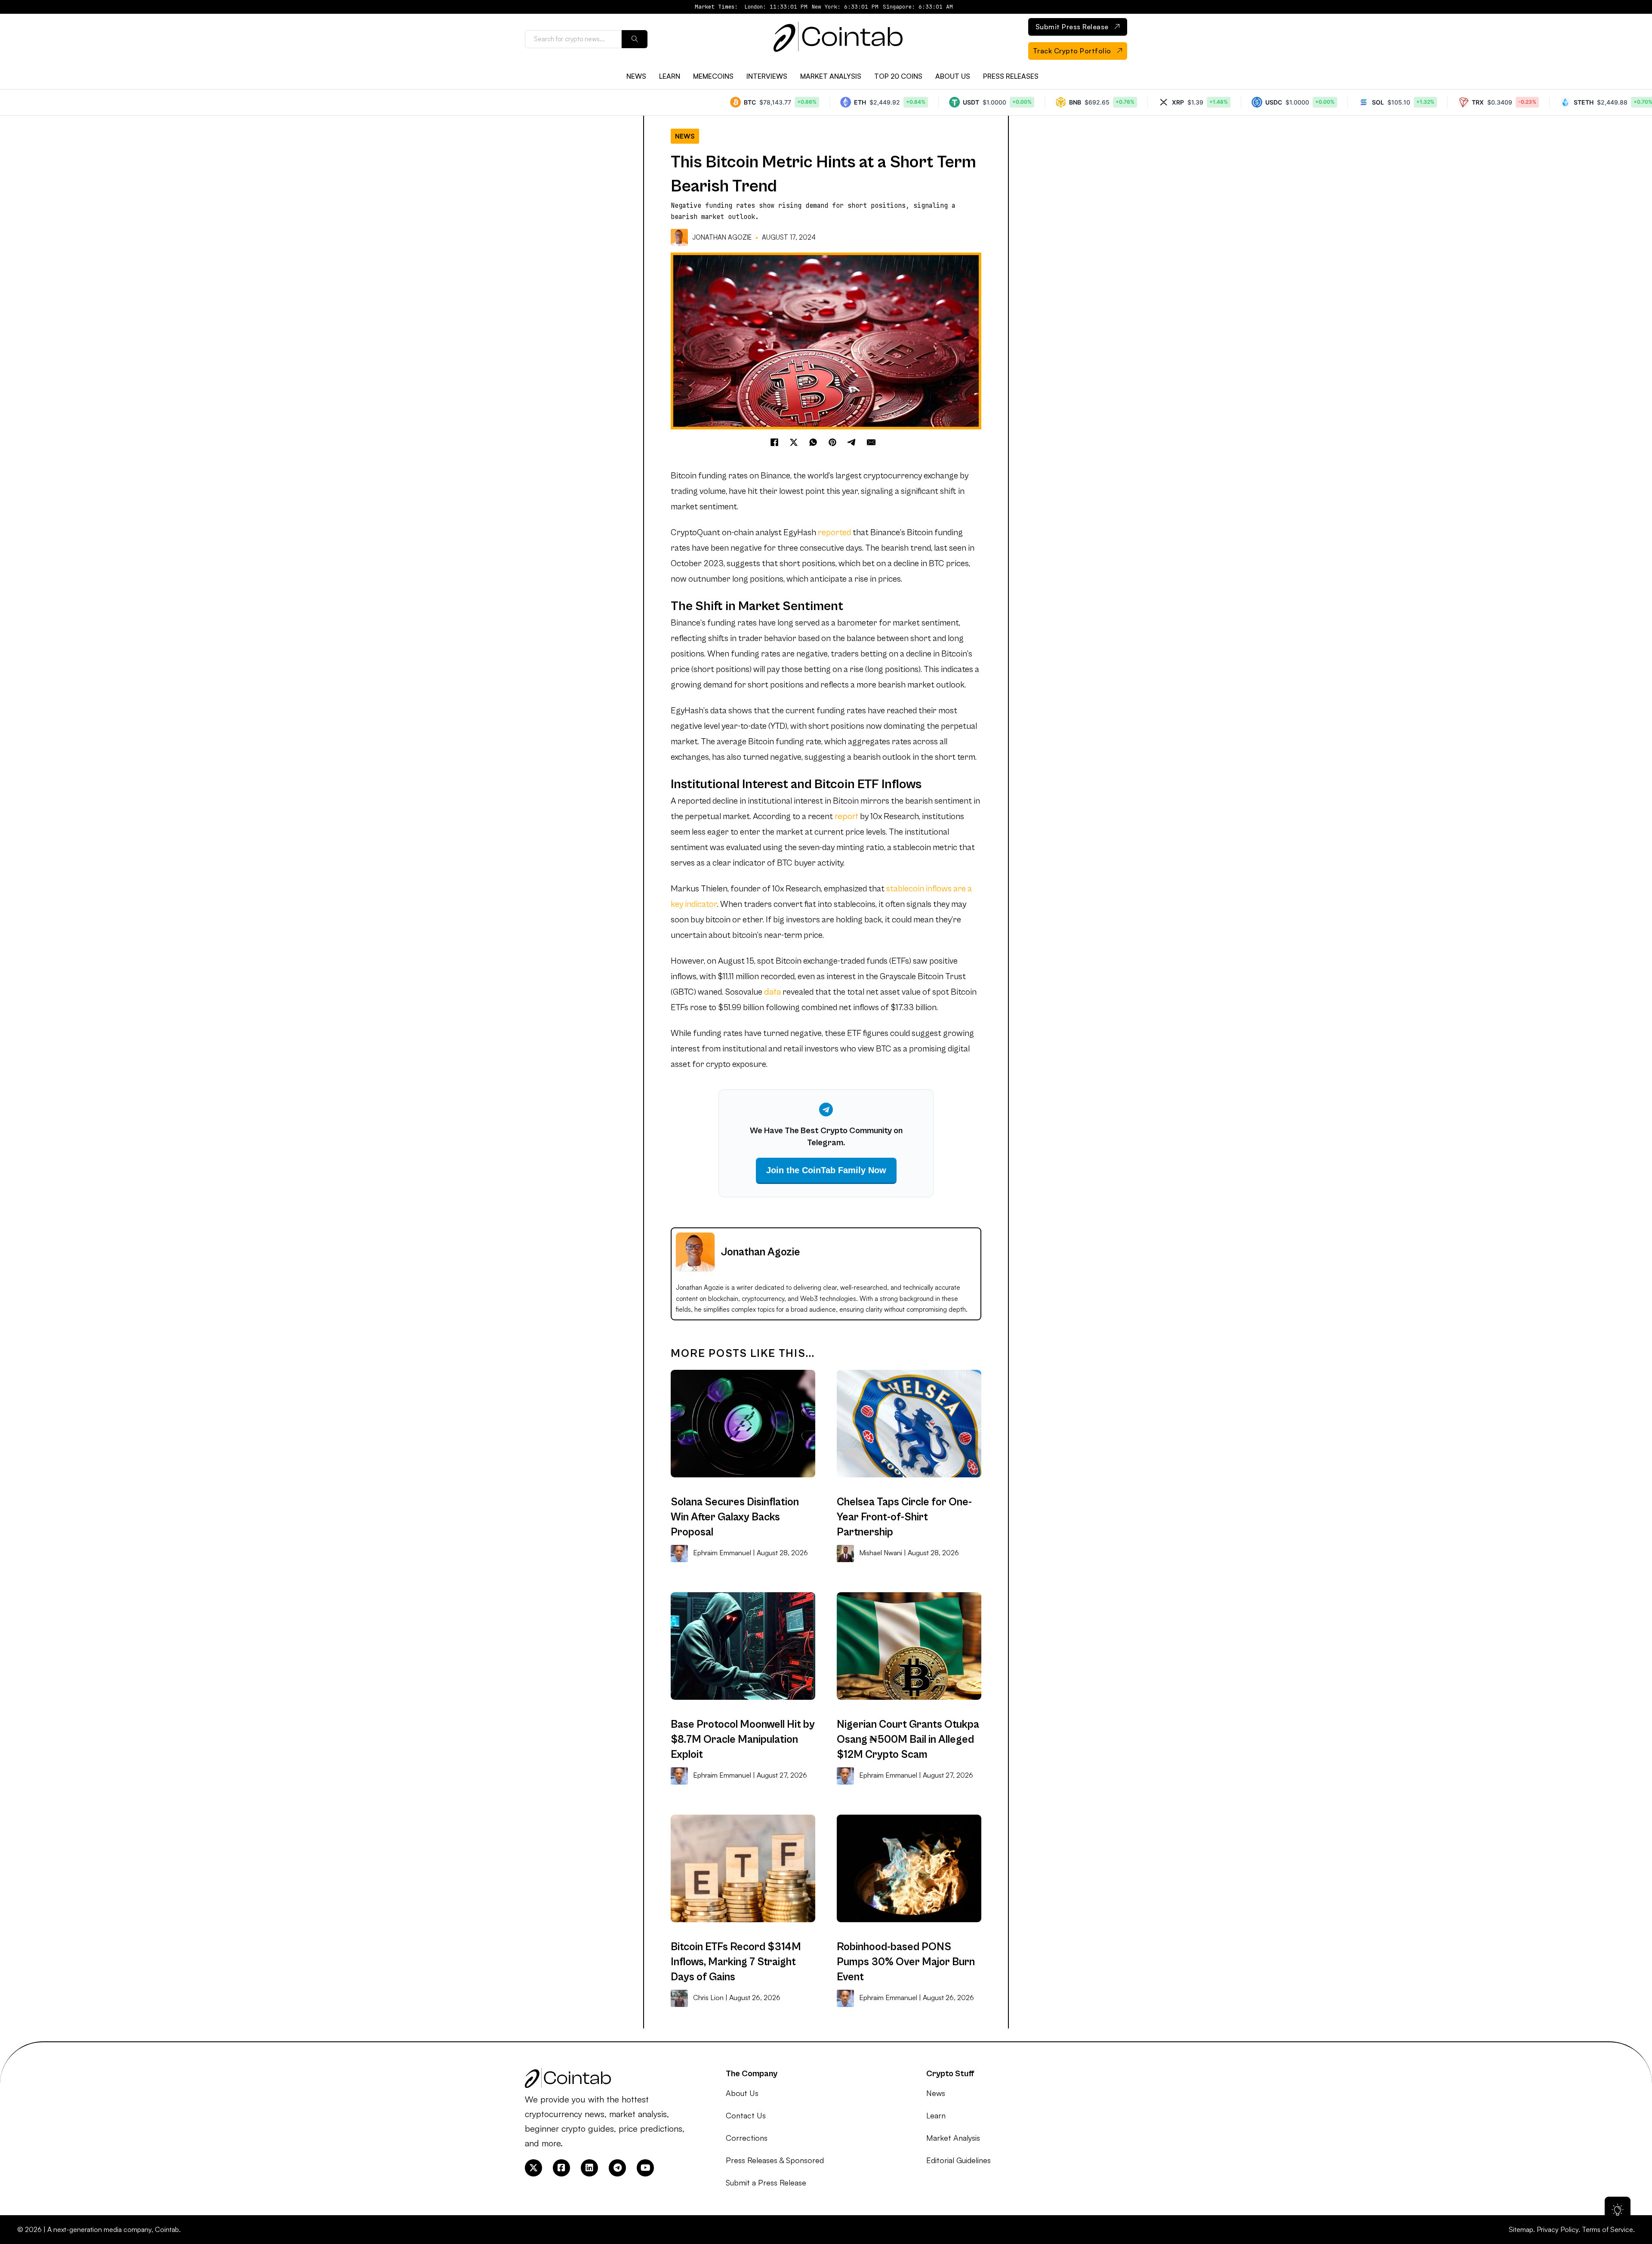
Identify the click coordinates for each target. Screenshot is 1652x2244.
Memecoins (713, 76)
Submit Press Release (1072, 27)
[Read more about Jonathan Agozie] (680, 237)
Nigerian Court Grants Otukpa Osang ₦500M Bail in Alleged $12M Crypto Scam (908, 1740)
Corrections (747, 2138)
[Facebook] (774, 442)
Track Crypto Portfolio (1072, 51)
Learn (670, 76)
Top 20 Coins (898, 76)
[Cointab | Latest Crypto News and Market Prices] (838, 39)
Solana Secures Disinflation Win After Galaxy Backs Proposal (735, 1517)
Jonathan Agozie (722, 237)
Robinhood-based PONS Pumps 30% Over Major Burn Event (906, 1962)
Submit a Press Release (766, 2182)
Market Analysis (831, 76)
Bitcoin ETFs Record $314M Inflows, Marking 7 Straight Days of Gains (736, 1962)
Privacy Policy (1558, 2229)
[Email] (871, 442)
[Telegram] (852, 442)
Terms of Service (1607, 2229)
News (636, 76)
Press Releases (1011, 76)
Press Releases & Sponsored (775, 2160)
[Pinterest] (832, 442)
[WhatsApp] (813, 442)
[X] (794, 442)
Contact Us (746, 2115)
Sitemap (1521, 2229)
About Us (953, 76)
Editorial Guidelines (959, 2160)
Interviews (767, 76)
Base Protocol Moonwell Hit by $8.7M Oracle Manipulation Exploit (743, 1740)
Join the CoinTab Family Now (826, 1170)
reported (834, 533)
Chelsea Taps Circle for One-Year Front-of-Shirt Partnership (904, 1517)
